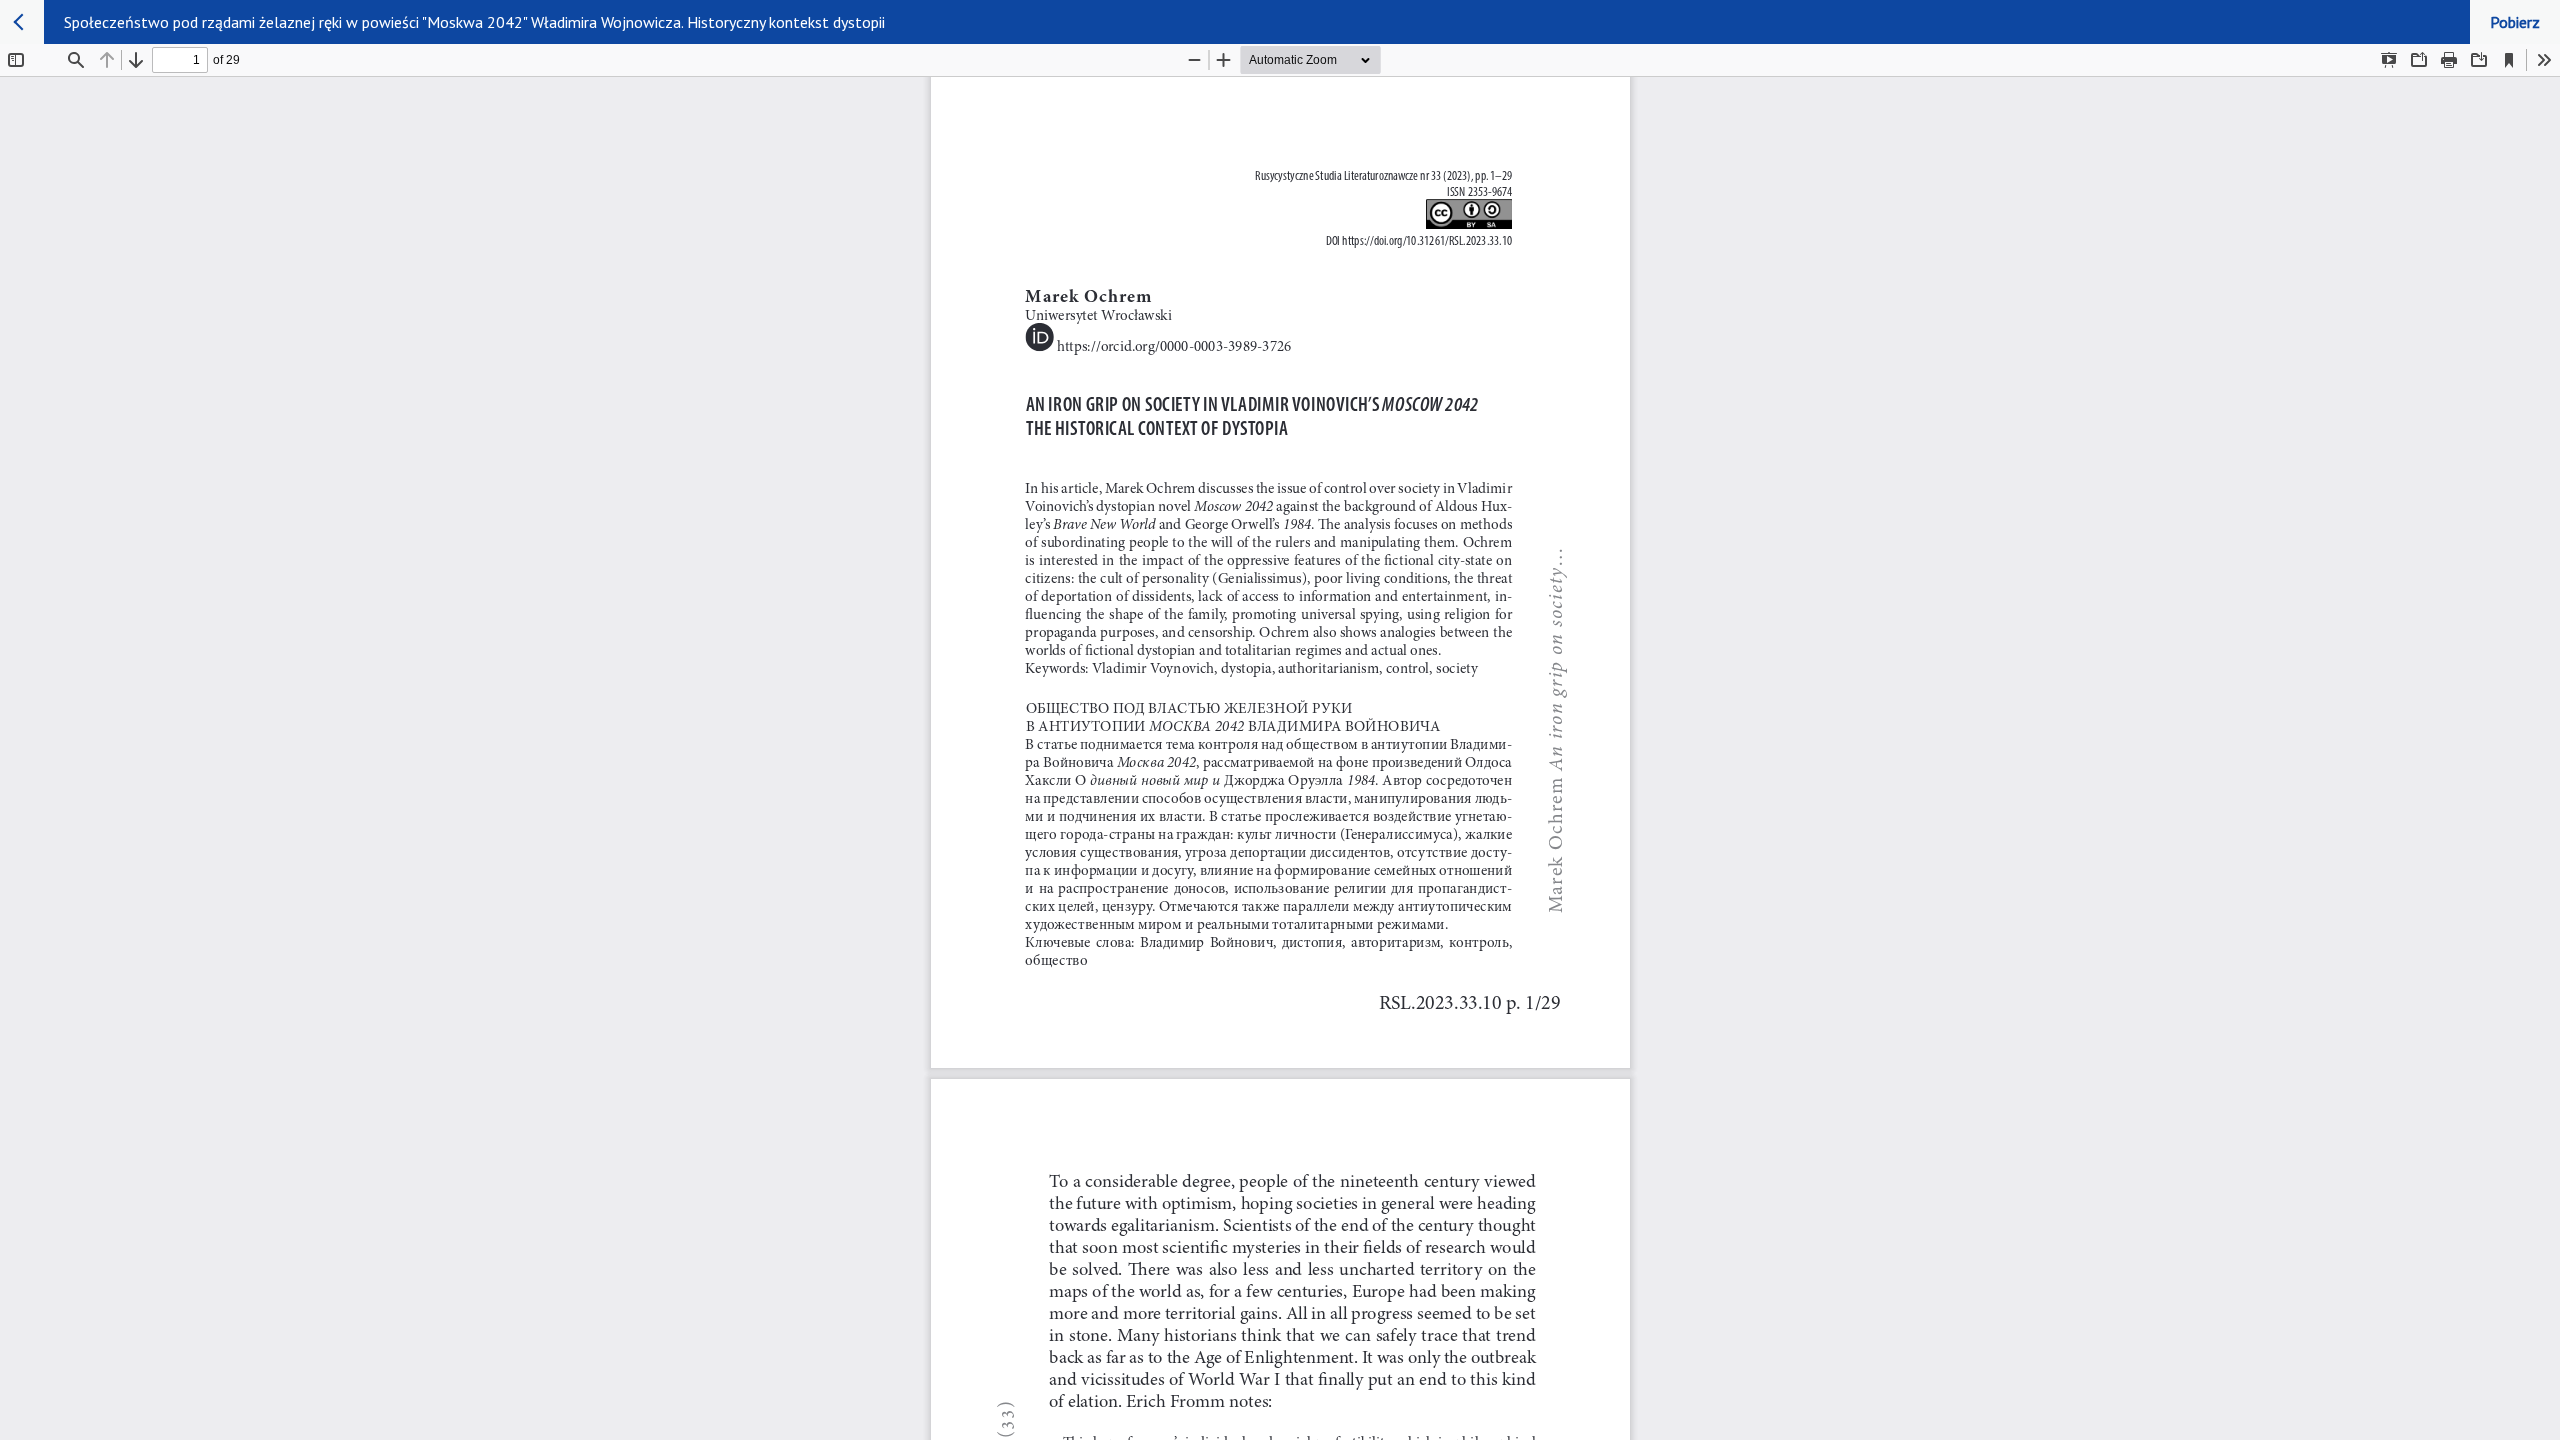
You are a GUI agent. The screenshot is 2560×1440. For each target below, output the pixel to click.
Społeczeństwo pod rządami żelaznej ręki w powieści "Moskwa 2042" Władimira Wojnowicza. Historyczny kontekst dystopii (474, 22)
